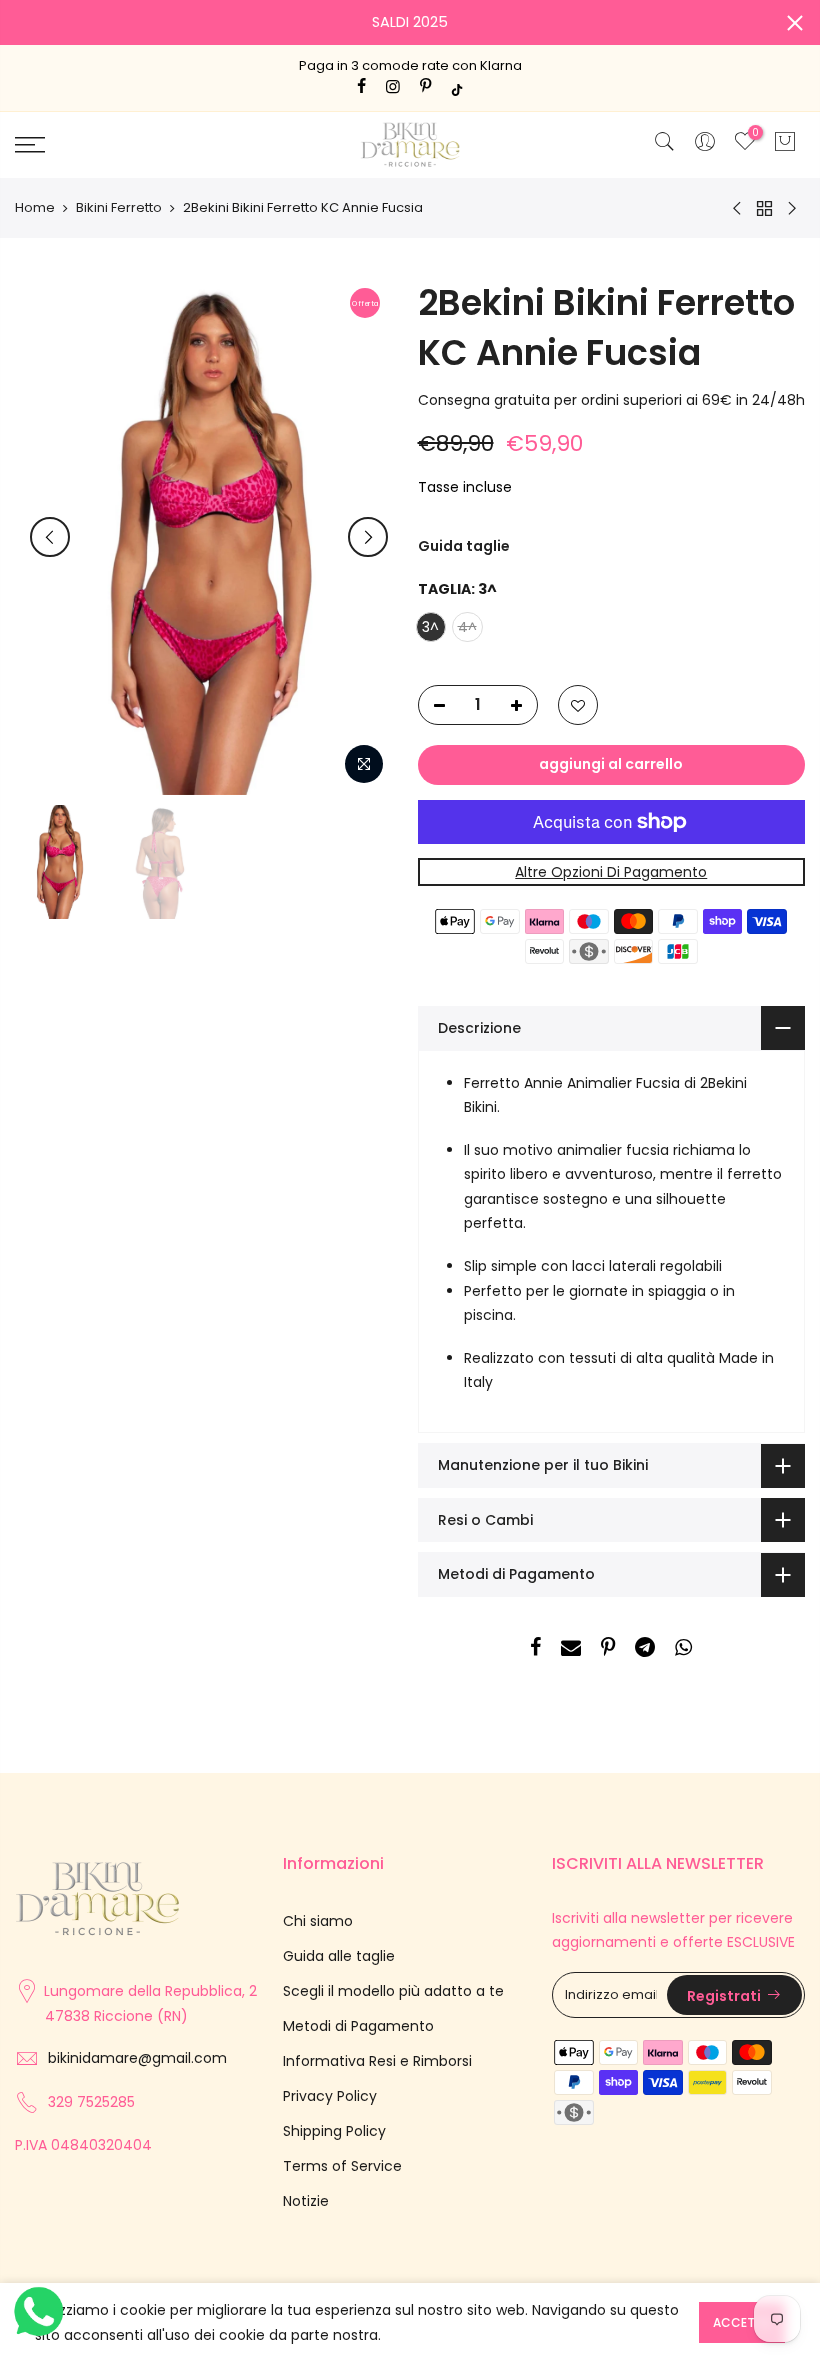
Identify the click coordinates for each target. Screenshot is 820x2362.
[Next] (368, 537)
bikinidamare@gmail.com (137, 2058)
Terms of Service (342, 2166)
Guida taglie (464, 546)
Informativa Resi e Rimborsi (377, 2061)
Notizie (306, 2201)
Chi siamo (318, 1921)
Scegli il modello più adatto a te (393, 1991)
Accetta (742, 2322)
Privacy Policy (330, 2096)
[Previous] (50, 537)
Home (35, 208)
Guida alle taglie (339, 1956)
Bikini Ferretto (119, 208)
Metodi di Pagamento (358, 2026)
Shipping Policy (334, 2131)
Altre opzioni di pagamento (611, 872)
